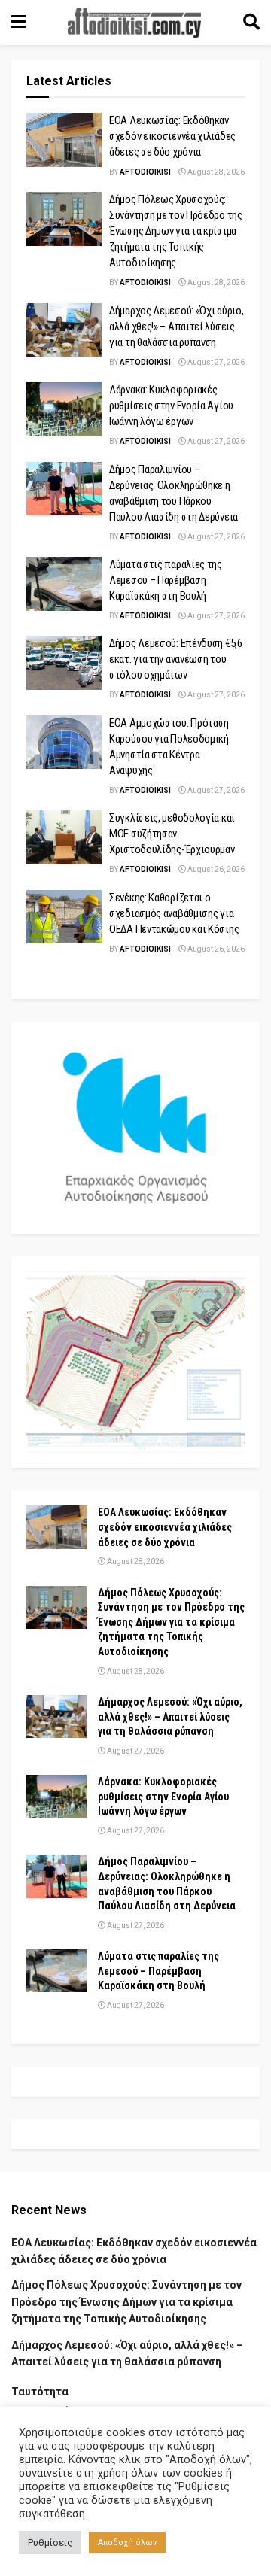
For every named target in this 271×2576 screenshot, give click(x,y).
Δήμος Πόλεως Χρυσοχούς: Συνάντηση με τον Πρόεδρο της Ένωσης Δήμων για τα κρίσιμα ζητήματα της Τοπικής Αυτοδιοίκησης (176, 231)
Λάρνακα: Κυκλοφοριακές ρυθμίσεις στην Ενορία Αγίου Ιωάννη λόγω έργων (171, 406)
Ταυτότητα (40, 2392)
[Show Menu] (18, 23)
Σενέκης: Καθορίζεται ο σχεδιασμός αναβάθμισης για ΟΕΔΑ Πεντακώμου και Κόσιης (174, 913)
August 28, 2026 (215, 172)
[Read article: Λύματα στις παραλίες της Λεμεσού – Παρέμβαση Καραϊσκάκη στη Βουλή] (64, 584)
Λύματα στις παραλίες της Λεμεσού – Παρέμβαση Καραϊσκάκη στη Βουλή (166, 580)
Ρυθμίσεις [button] (50, 2543)
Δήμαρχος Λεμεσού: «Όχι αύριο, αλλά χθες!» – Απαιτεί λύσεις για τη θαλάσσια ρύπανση (176, 327)
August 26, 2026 (215, 869)
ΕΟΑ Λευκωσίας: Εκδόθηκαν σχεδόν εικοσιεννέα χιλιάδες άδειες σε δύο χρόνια (172, 136)
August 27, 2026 (215, 362)
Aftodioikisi (145, 172)
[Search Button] (251, 23)
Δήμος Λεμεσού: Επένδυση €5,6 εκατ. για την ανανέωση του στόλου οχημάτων (176, 659)
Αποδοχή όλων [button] (127, 2543)
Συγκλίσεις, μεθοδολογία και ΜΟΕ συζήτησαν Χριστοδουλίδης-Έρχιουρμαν (172, 834)
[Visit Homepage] (135, 23)
